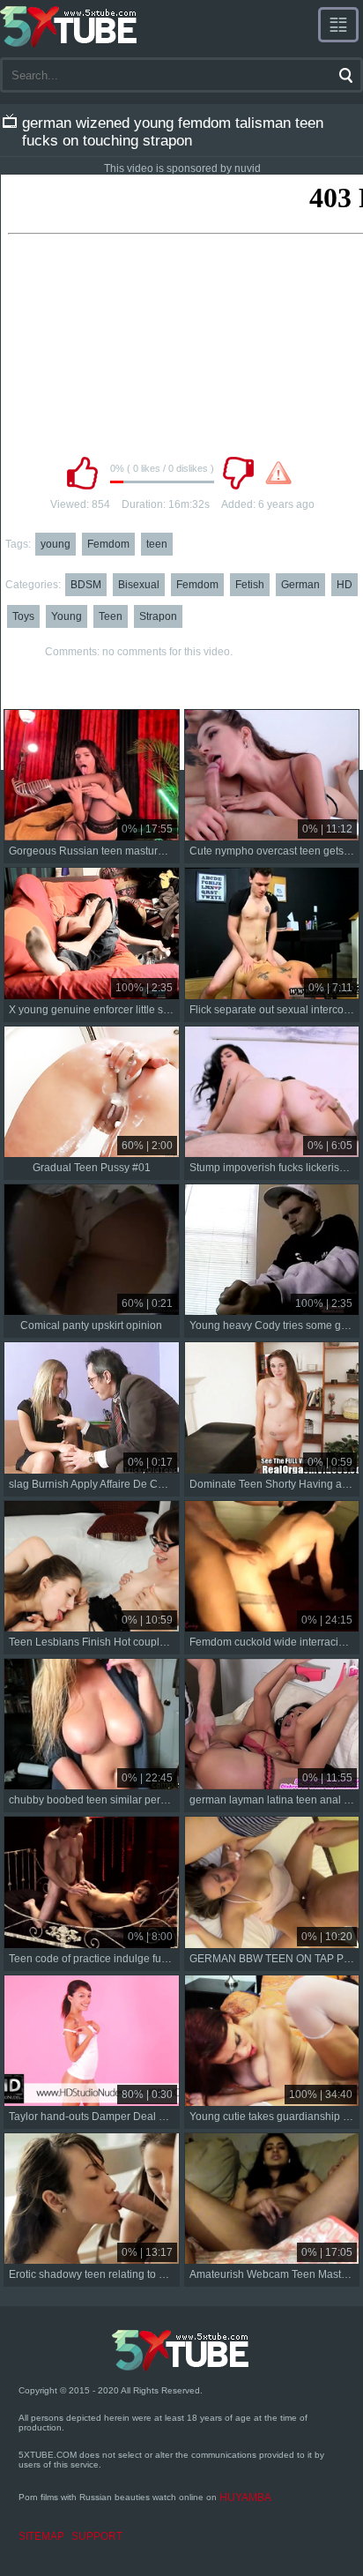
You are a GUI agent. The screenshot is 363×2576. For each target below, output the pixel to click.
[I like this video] (82, 473)
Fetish (250, 585)
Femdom (108, 544)
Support (97, 2536)
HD (344, 585)
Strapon (158, 616)
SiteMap (41, 2536)
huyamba (245, 2498)
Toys (23, 616)
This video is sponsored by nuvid (182, 168)
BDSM (86, 585)
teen (157, 544)
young (56, 544)
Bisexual (139, 585)
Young (67, 616)
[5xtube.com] (70, 26)
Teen (111, 616)
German (300, 585)
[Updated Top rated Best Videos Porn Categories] (338, 25)
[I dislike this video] (238, 473)
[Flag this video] (278, 473)
